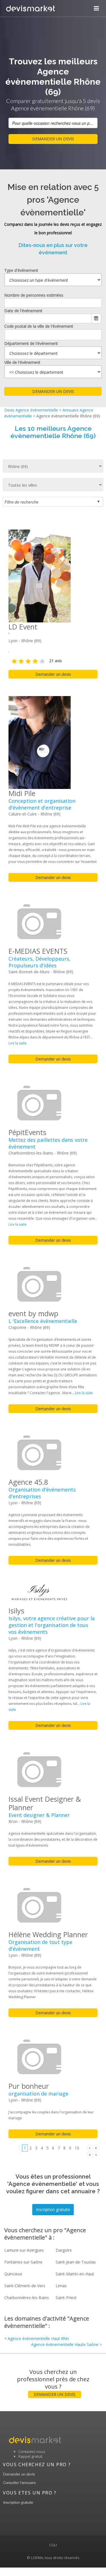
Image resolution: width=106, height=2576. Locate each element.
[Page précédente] (96, 2154)
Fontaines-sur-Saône (23, 2262)
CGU (53, 2545)
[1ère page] (90, 2154)
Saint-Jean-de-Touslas (76, 2262)
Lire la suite (18, 1043)
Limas (61, 2286)
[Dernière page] (96, 2148)
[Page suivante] (90, 2148)
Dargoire (64, 2250)
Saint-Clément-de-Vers (25, 2286)
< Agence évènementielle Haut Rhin (37, 2338)
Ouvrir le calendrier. (96, 318)
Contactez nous (32, 2452)
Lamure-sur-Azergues (24, 2250)
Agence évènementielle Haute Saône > (66, 2344)
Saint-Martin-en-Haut (75, 2274)
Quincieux (13, 2274)
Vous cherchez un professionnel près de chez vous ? (53, 2383)
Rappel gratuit (30, 2456)
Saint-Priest (66, 2298)
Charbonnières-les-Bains (27, 2298)
